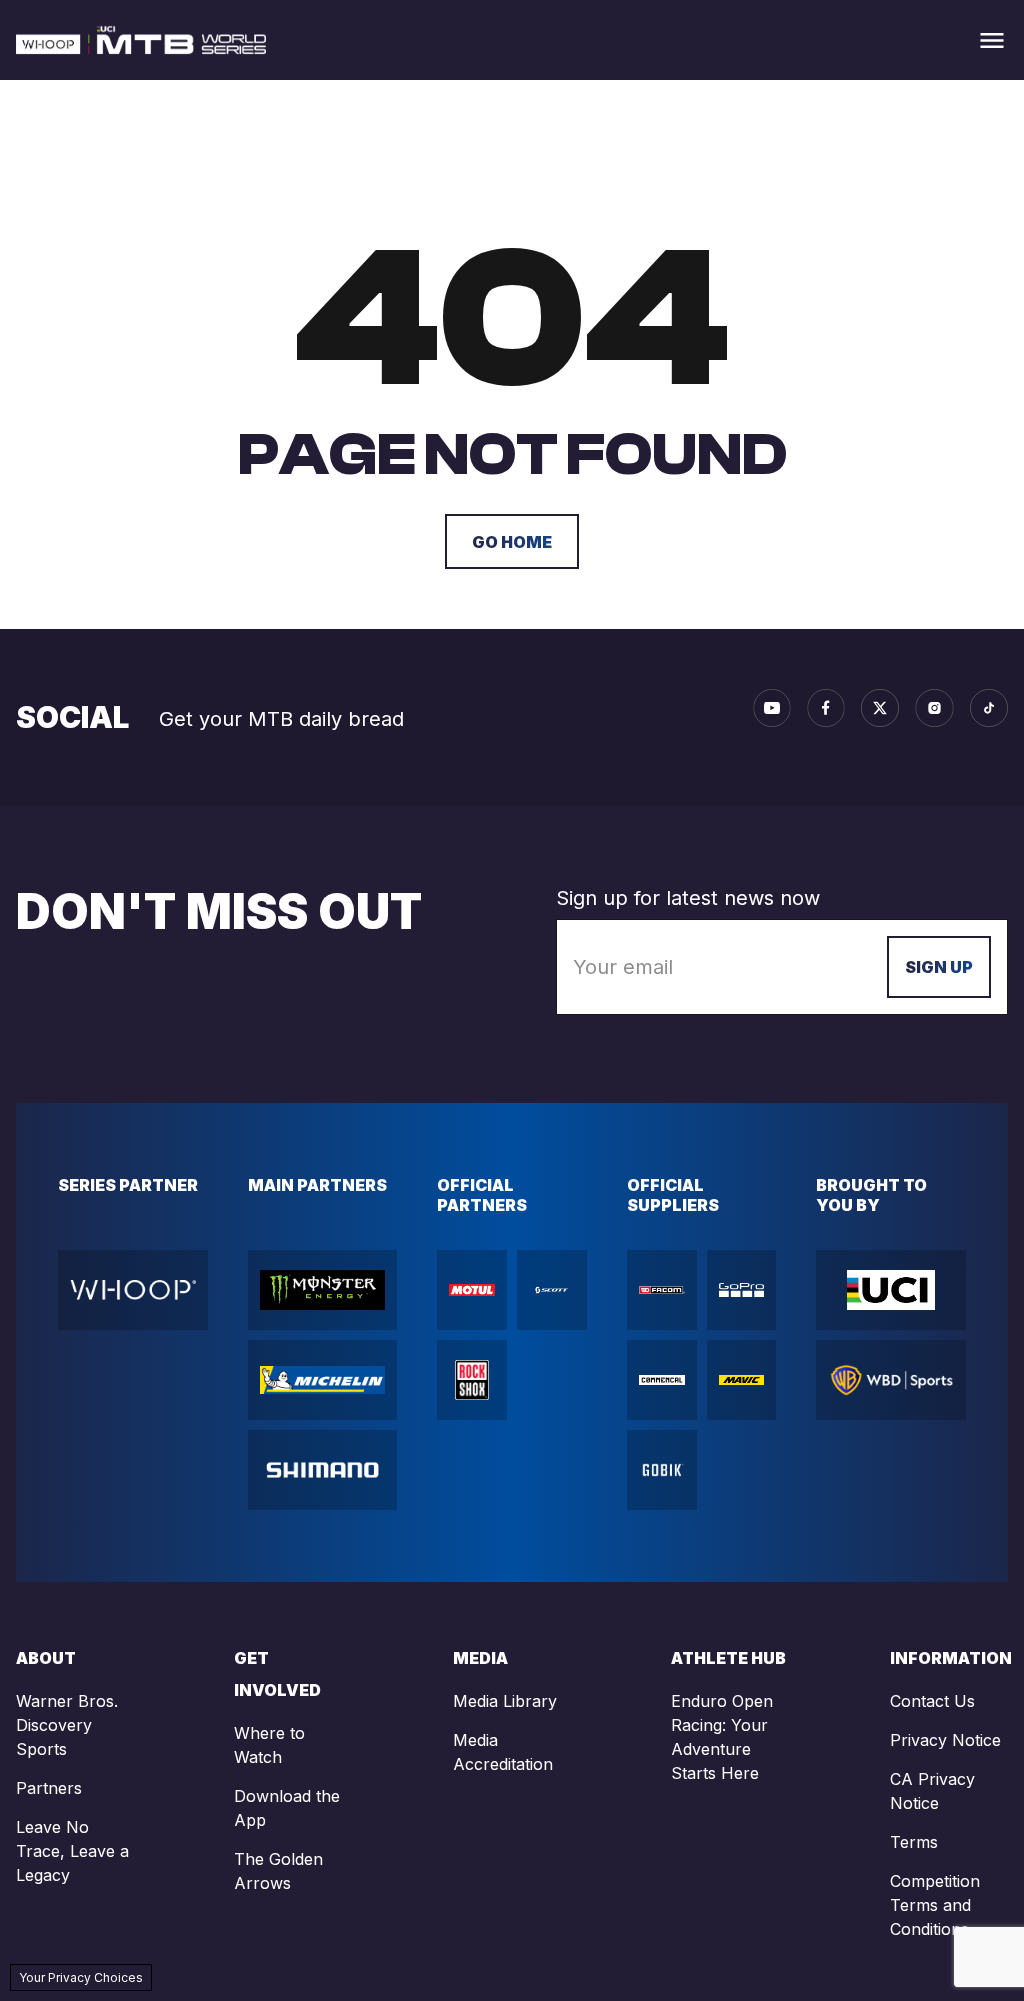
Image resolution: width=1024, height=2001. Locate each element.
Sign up (939, 967)
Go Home (512, 542)
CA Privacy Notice (932, 1791)
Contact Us (932, 1701)
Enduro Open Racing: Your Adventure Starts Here (722, 1737)
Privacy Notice (945, 1740)
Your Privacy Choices (81, 1977)
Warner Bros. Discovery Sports (67, 1725)
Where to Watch (269, 1745)
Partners (49, 1788)
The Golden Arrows (278, 1871)
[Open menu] (992, 40)
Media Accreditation (503, 1752)
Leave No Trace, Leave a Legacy (72, 1851)
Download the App (287, 1808)
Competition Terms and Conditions (935, 1905)
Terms (914, 1842)
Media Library (505, 1701)
